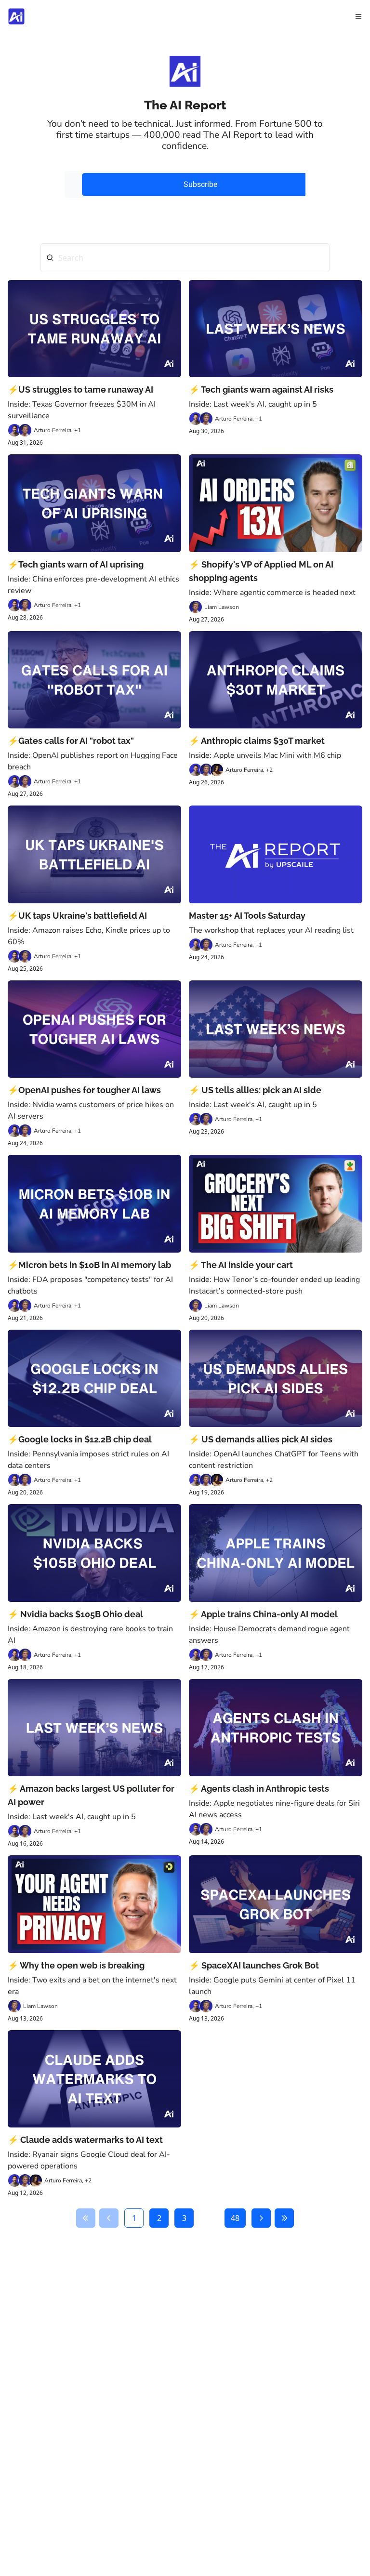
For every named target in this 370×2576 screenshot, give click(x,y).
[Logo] (16, 16)
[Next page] (261, 2218)
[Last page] (284, 2218)
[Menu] (358, 16)
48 (235, 2218)
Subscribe (200, 184)
